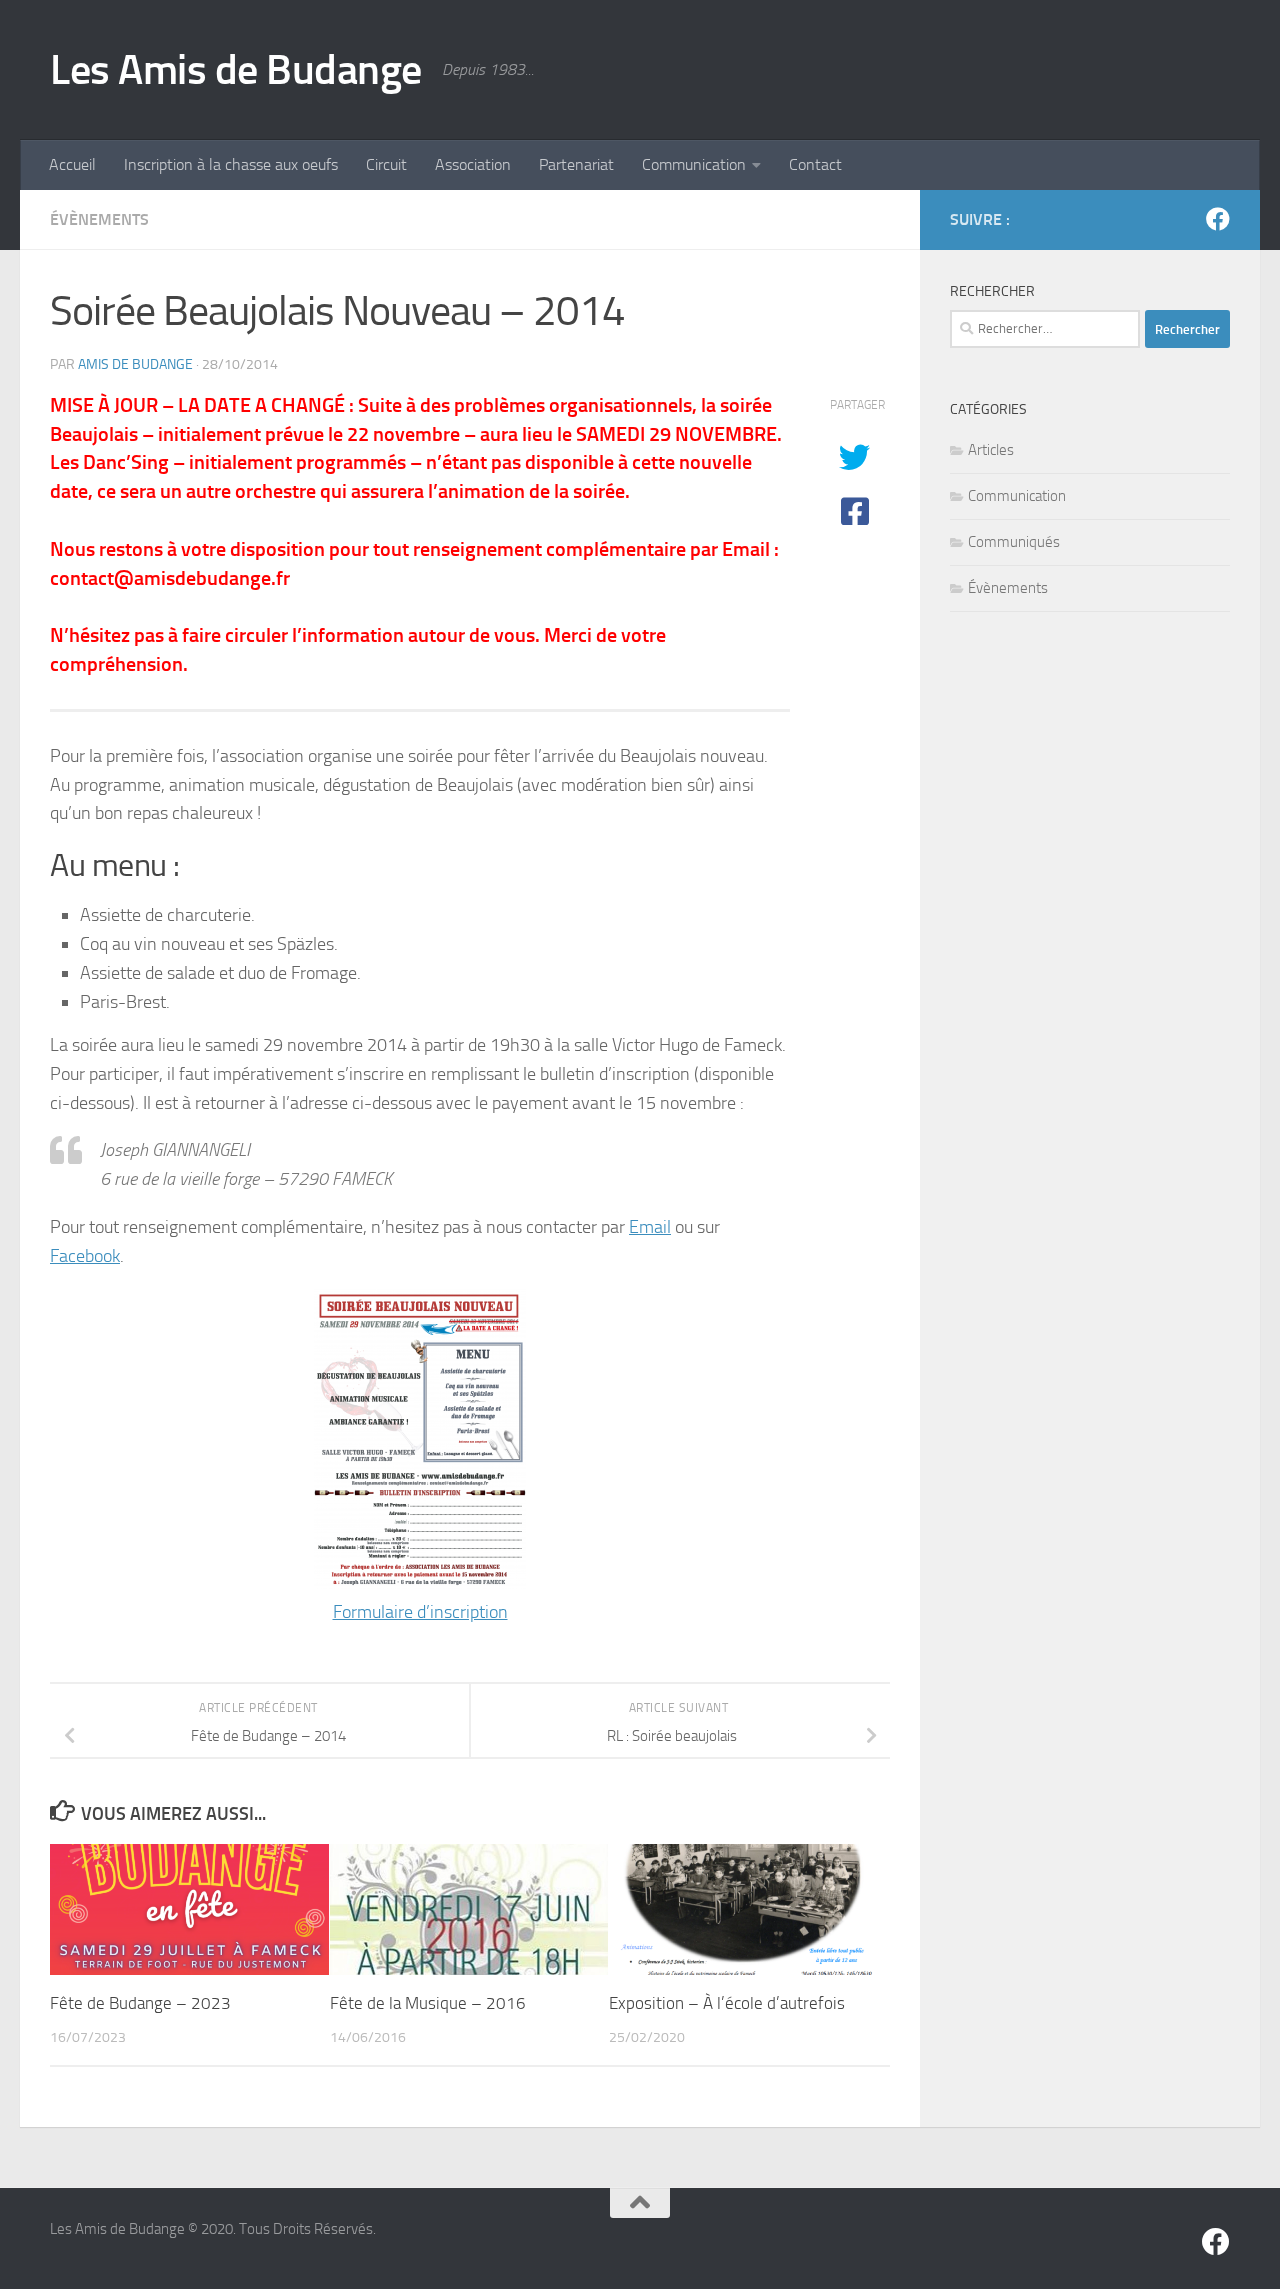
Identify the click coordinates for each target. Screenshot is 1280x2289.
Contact (815, 164)
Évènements (99, 219)
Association (473, 164)
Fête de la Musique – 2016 (428, 2003)
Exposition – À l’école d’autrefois (727, 2003)
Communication (694, 164)
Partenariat (576, 164)
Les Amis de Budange (236, 70)
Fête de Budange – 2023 (140, 2003)
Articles (991, 450)
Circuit (386, 164)
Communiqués (1014, 542)
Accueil (72, 164)
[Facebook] (1218, 219)
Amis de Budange (135, 364)
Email (650, 1227)
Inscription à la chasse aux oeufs (231, 164)
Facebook (85, 1256)
